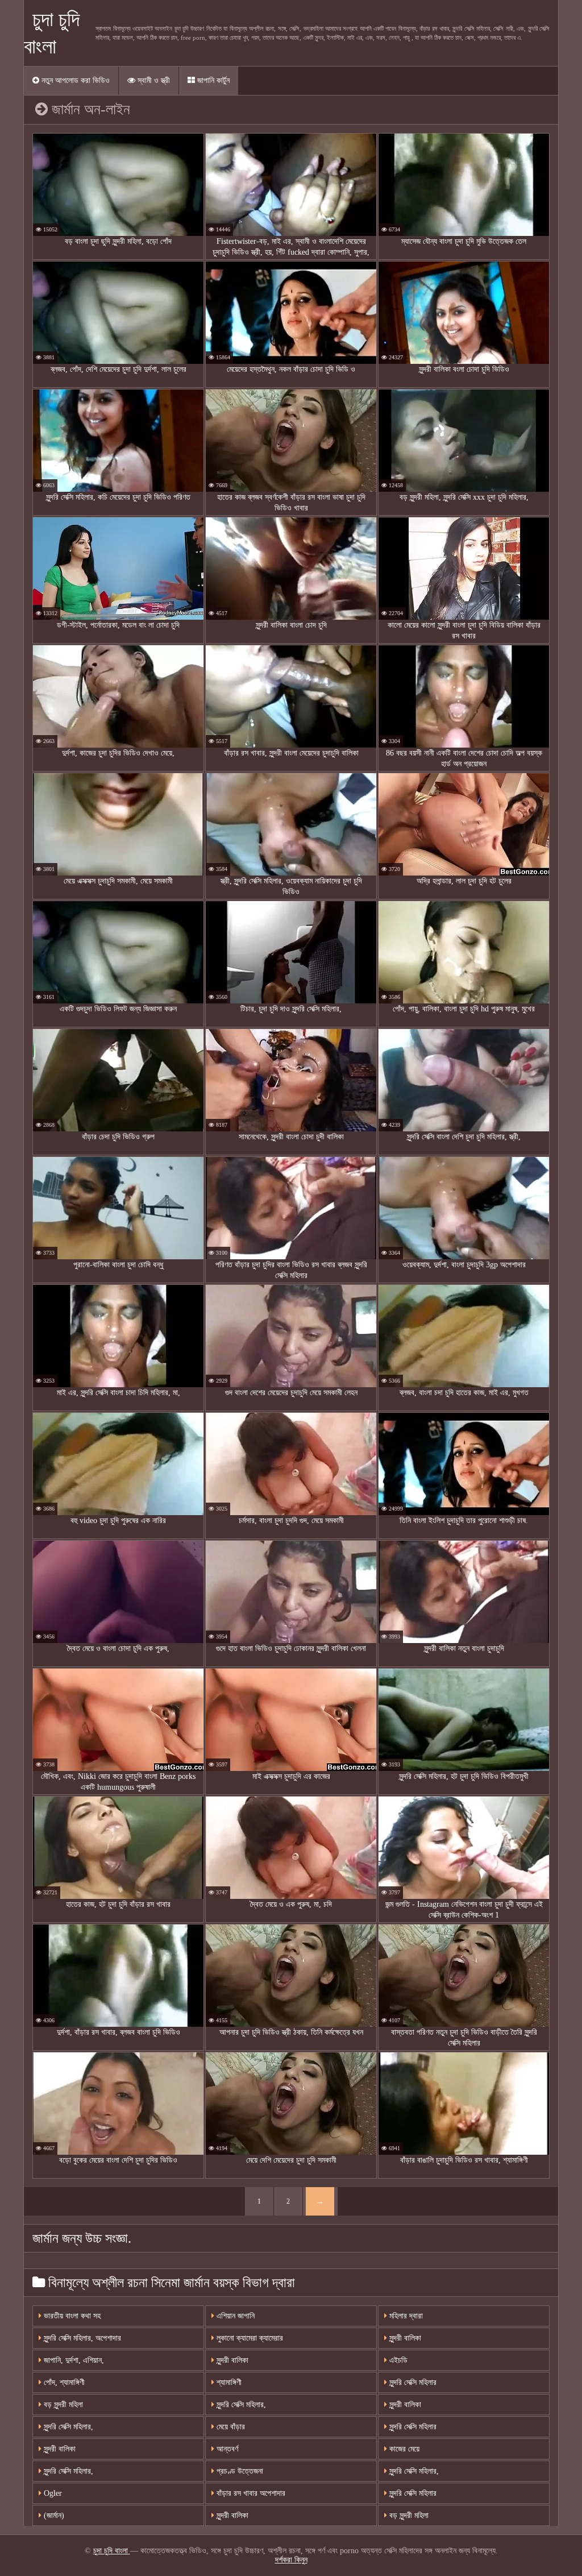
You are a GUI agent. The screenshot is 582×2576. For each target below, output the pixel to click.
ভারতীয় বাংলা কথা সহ (71, 2316)
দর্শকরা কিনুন (291, 2560)
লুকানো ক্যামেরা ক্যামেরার (249, 2338)
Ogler (52, 2493)
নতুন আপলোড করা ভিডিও (74, 80)
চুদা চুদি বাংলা (112, 2551)
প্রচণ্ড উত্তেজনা (239, 2471)
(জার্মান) (53, 2515)
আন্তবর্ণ (226, 2449)
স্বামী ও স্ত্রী (153, 80)
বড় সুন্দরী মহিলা (62, 2405)
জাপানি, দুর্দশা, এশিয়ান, (73, 2360)
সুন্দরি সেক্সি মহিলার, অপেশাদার (81, 2338)
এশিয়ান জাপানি (234, 2316)
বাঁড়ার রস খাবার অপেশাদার (250, 2493)
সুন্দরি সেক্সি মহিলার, (240, 2405)
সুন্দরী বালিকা (231, 2360)
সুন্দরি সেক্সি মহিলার (412, 2382)
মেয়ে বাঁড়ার (230, 2427)
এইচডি (397, 2360)
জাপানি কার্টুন (212, 80)
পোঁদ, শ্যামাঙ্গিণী (63, 2382)
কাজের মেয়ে (403, 2449)
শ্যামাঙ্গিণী (228, 2382)
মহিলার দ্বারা (405, 2316)
